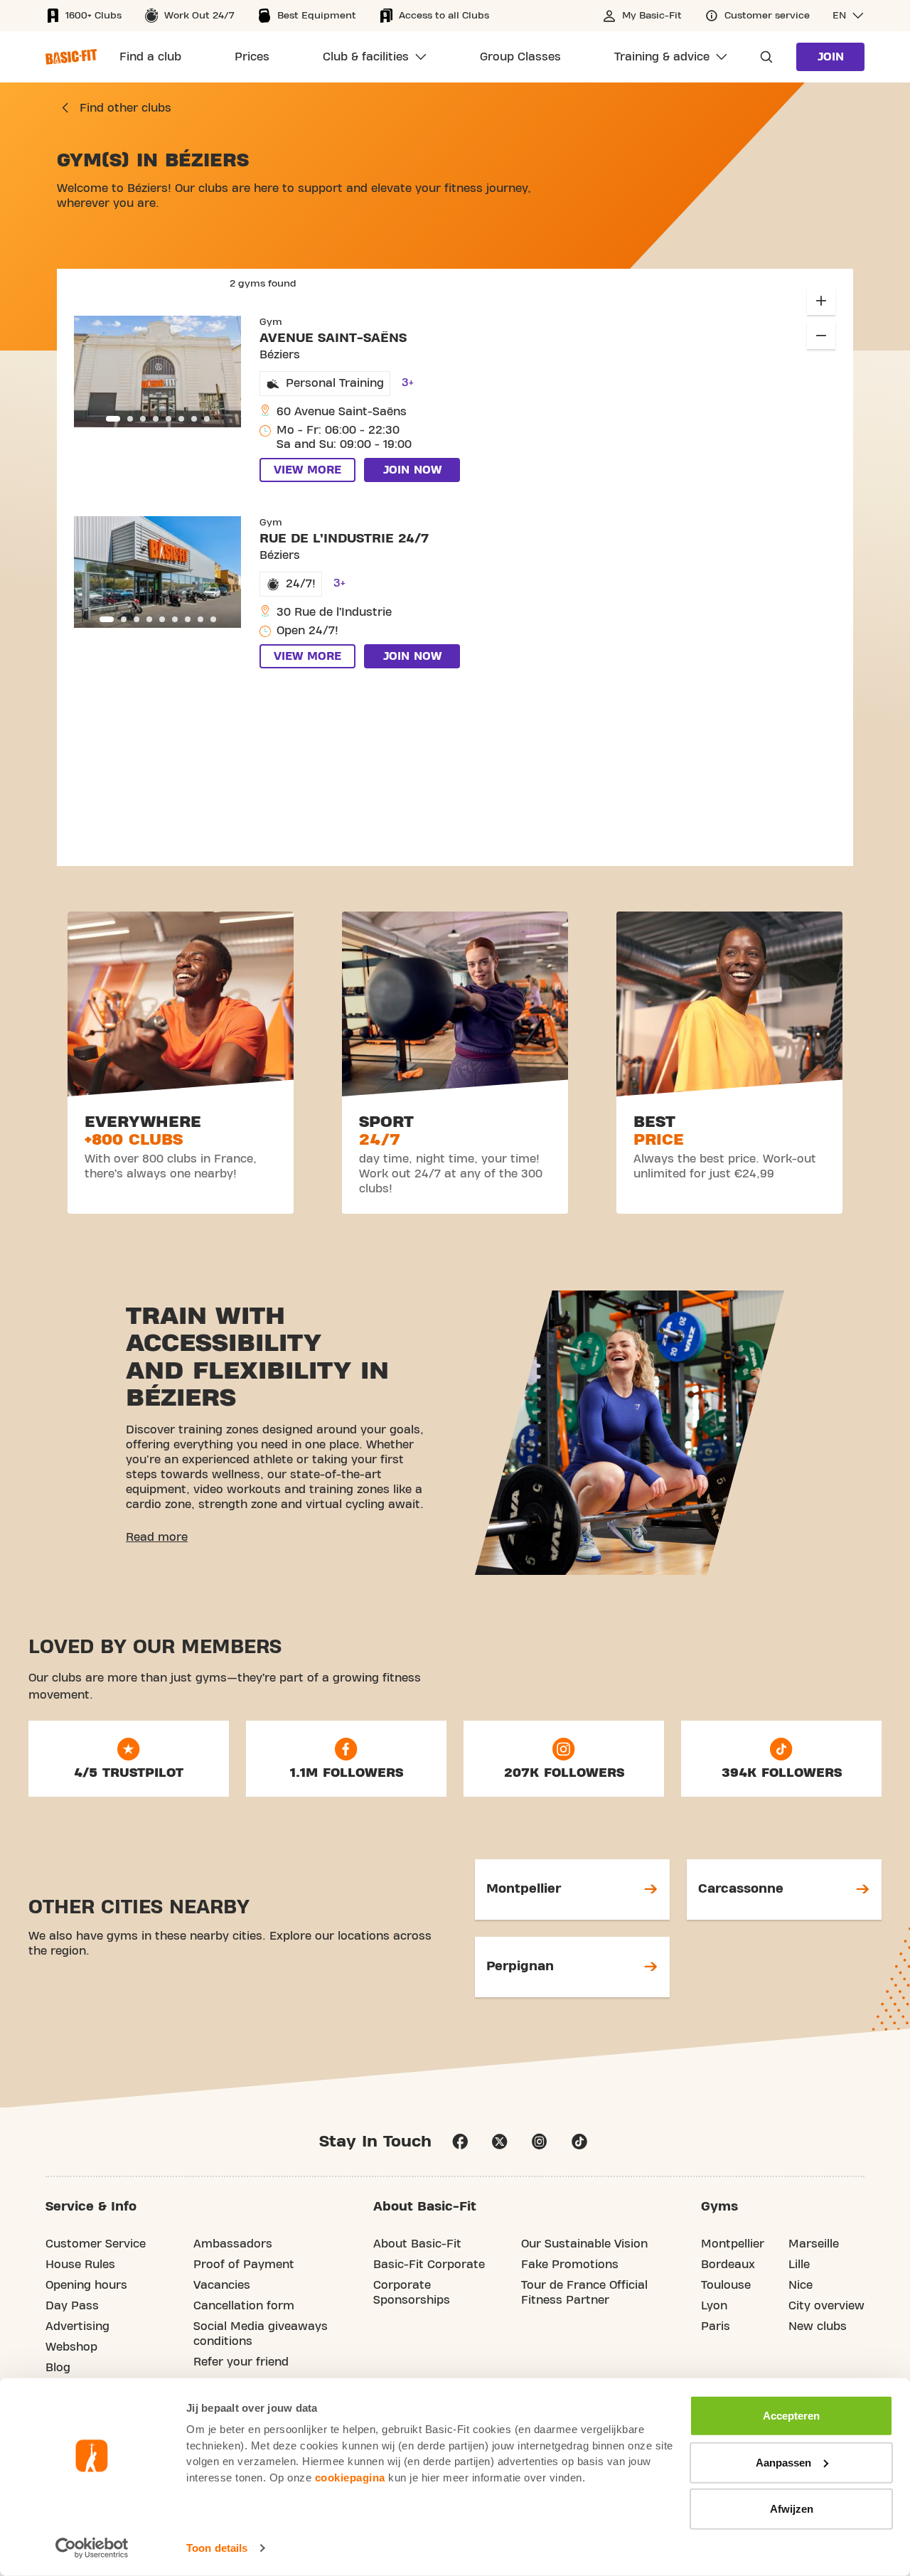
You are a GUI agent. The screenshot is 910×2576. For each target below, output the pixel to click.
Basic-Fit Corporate (429, 2265)
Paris (716, 2326)
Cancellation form (244, 2306)
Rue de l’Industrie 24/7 (344, 539)
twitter (500, 2142)
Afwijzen (792, 2509)
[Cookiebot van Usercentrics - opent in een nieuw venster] (92, 2548)
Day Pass (72, 2306)
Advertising (77, 2326)
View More (307, 470)
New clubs (818, 2326)
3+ (408, 383)
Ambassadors (233, 2244)
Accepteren (791, 2416)
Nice (801, 2285)
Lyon (714, 2306)
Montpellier (733, 2244)
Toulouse (726, 2285)
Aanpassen (783, 2462)
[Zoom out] (821, 335)
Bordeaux (728, 2265)
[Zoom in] (821, 301)
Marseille (814, 2244)
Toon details (217, 2548)
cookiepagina (350, 2477)
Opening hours (86, 2285)
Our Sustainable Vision (584, 2244)
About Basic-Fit (417, 2244)
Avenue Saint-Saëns (333, 338)
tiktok (579, 2142)
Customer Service (96, 2244)
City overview (826, 2306)
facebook (460, 2142)
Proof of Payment (244, 2265)
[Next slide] (223, 371)
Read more (157, 1537)
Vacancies (222, 2285)
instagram (540, 2142)
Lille (799, 2265)
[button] (849, 16)
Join (831, 57)
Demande (762, 57)
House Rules (80, 2265)
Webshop (71, 2347)
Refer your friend (241, 2362)
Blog (58, 2368)
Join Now (412, 470)
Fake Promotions (570, 2265)
